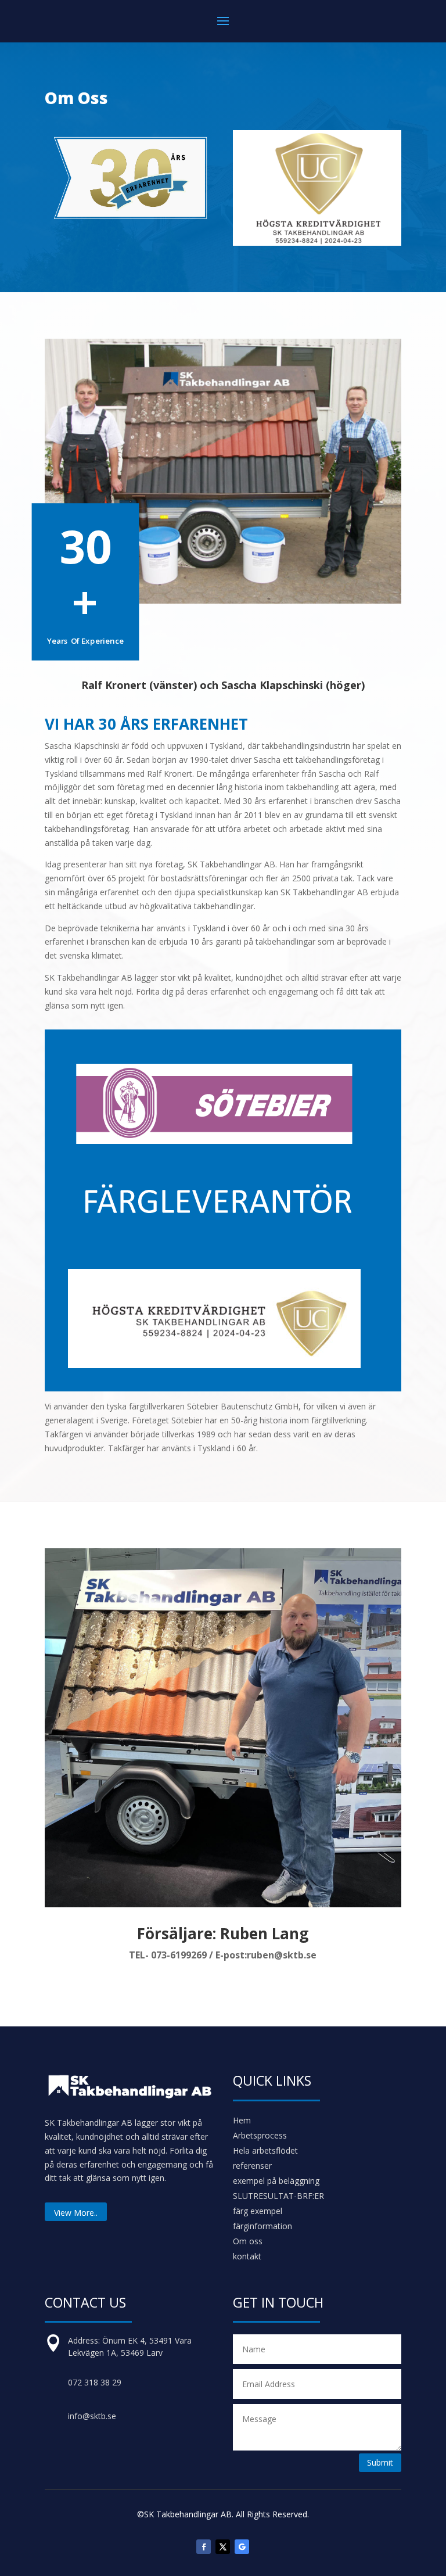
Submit (380, 2462)
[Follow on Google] (242, 2547)
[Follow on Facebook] (204, 2547)
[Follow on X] (223, 2547)
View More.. (76, 2213)
